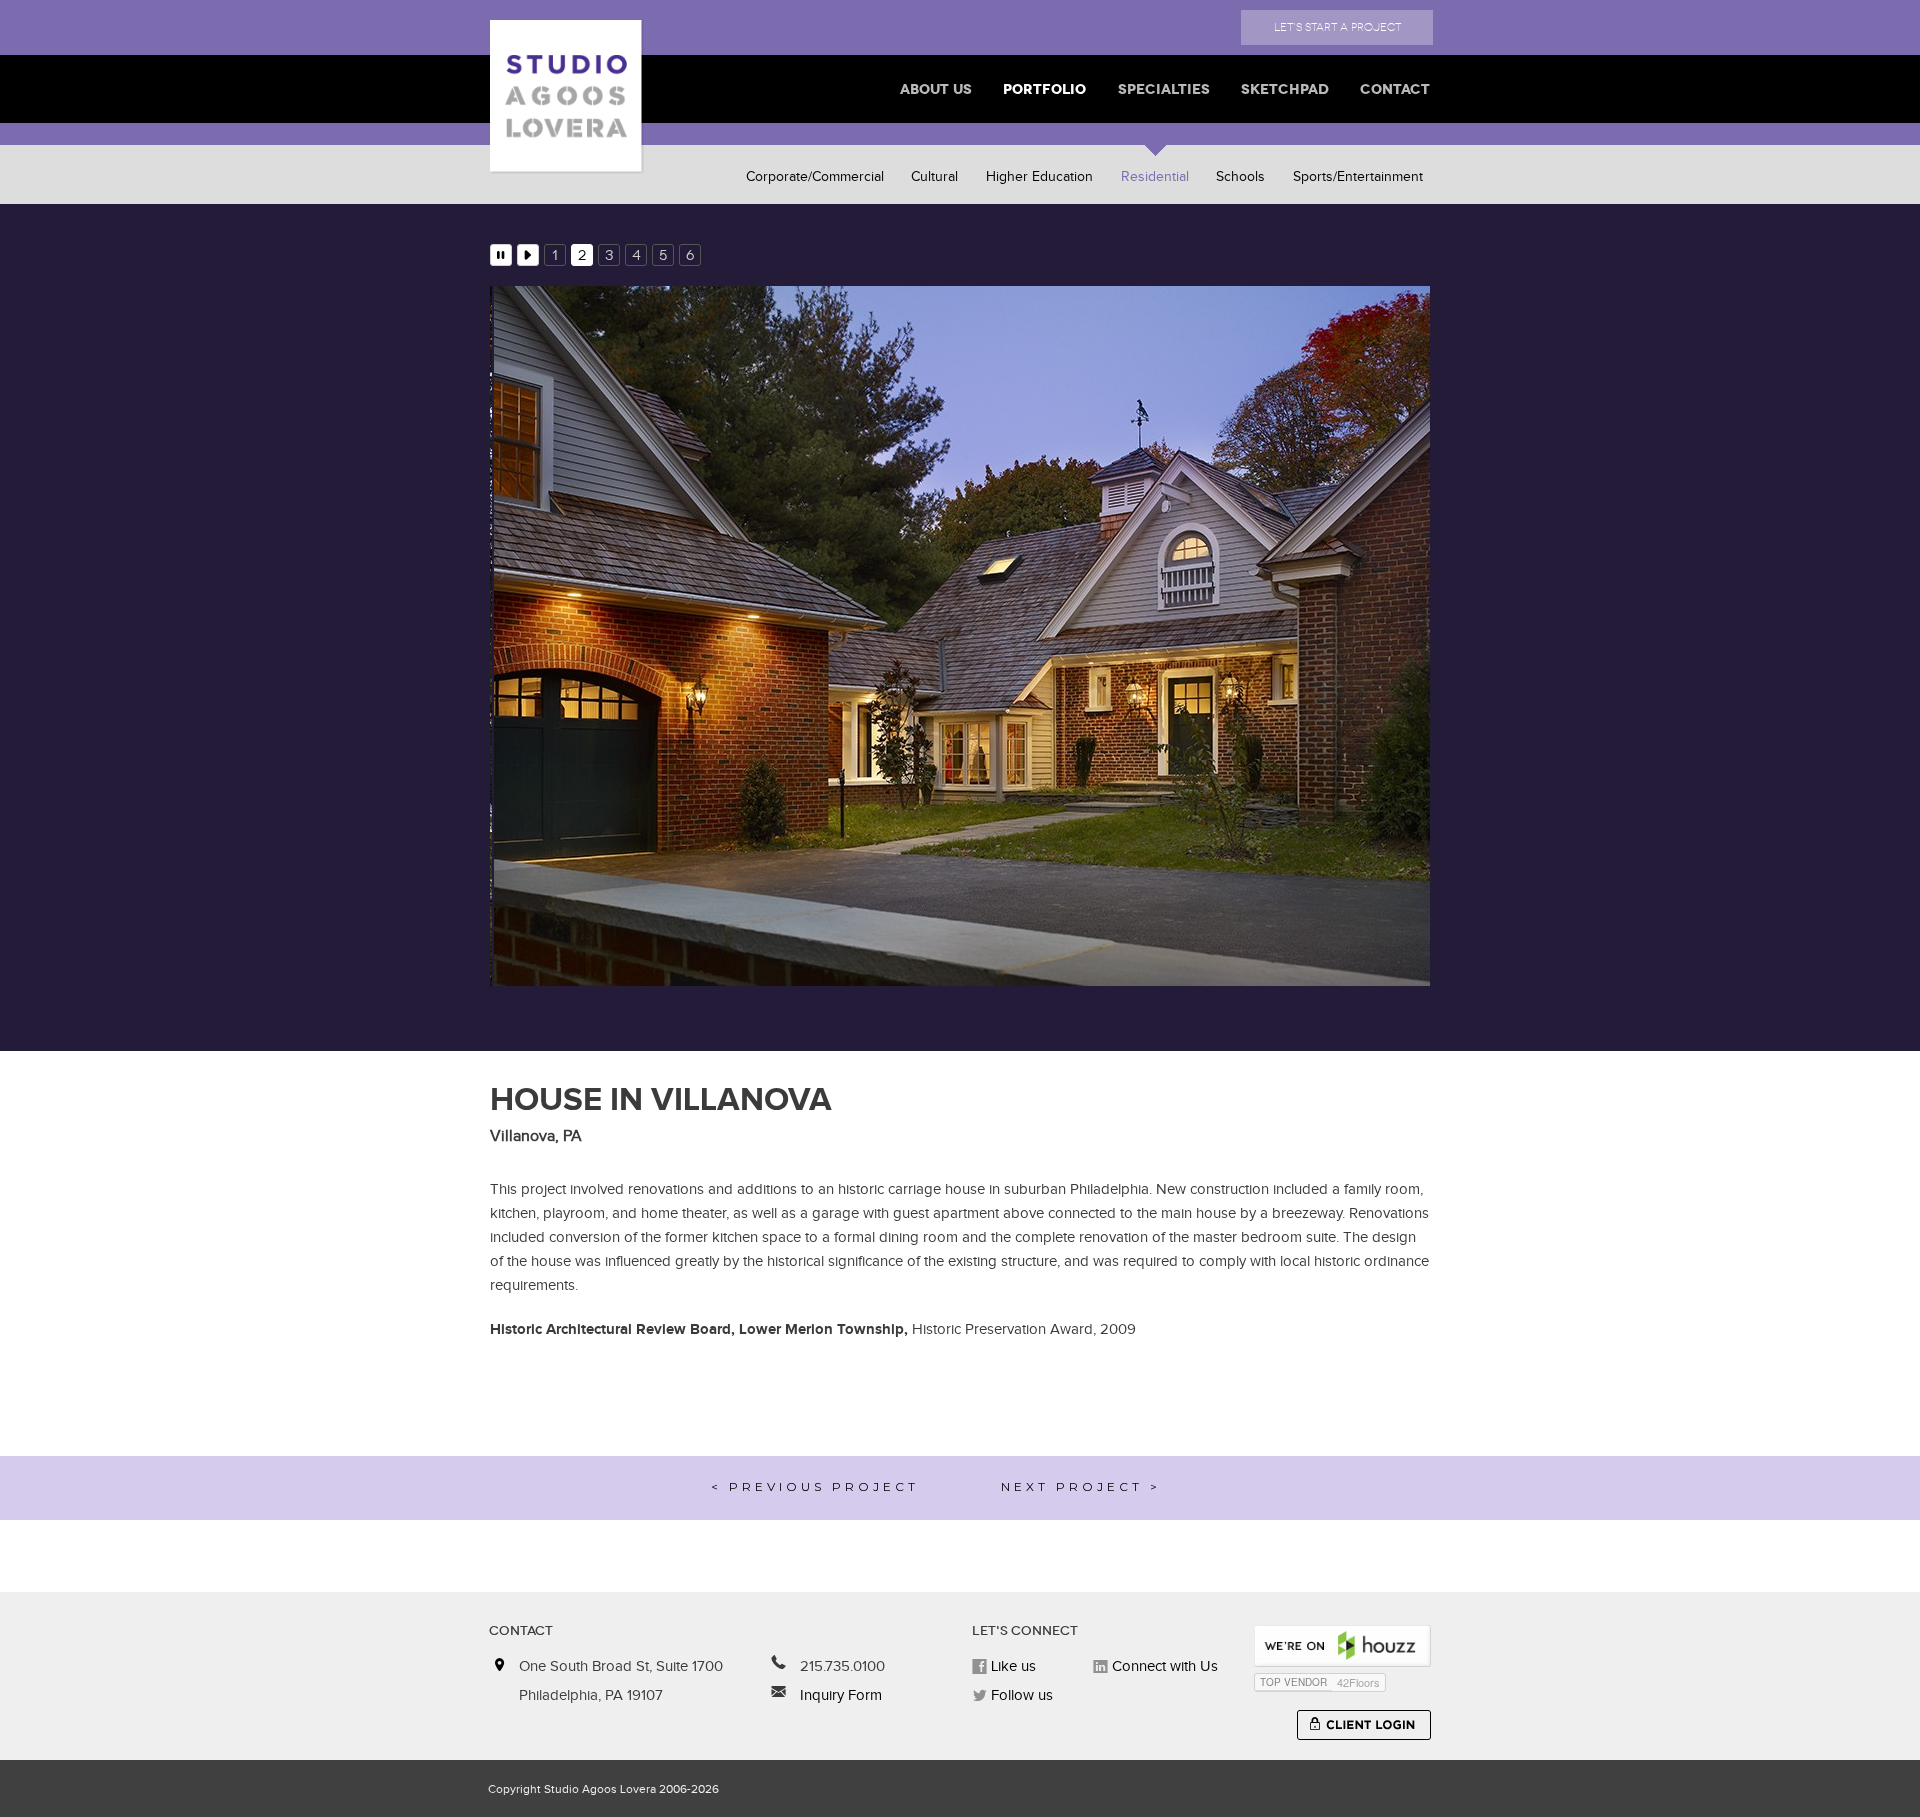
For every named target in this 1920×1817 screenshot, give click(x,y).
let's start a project (1337, 27)
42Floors (1358, 1682)
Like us (1011, 1666)
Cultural (934, 177)
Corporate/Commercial (815, 177)
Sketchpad (1285, 89)
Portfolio (1044, 89)
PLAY (528, 255)
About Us (936, 89)
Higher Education (1039, 177)
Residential (1155, 177)
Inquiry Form (839, 1695)
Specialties (1164, 89)
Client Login (1364, 1725)
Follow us (1020, 1695)
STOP (501, 255)
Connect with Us (1163, 1666)
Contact (1395, 89)
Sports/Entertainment (1358, 177)
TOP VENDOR (1293, 1682)
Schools (1240, 177)
